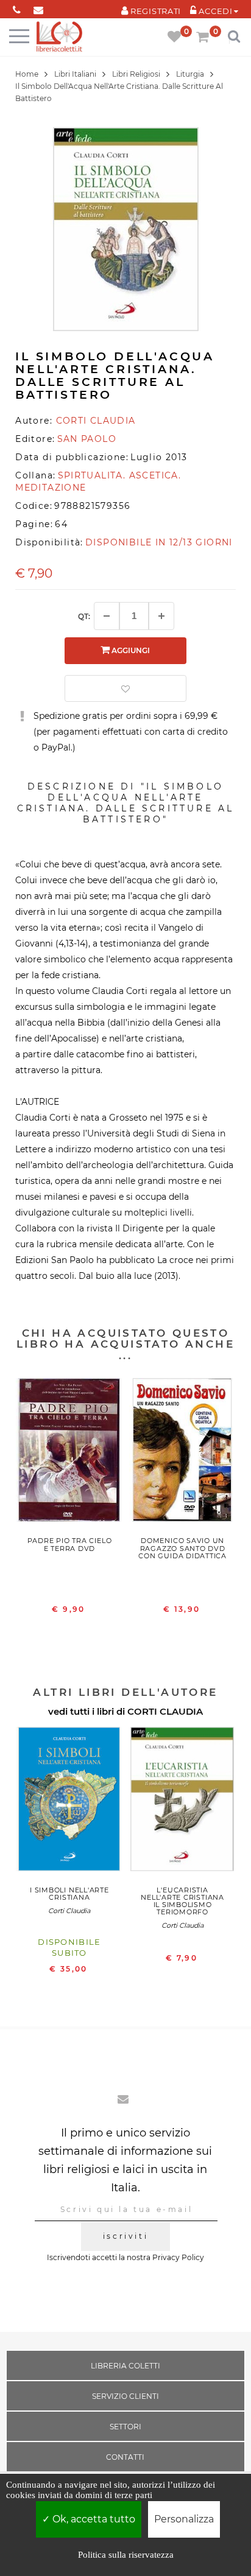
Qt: (84, 616)
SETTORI (125, 2427)
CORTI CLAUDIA (165, 1711)
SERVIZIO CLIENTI (125, 2396)
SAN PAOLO (87, 439)
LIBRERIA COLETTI (125, 2366)
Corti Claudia (69, 1911)
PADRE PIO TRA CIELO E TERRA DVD (70, 1544)
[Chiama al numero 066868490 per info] (17, 8)
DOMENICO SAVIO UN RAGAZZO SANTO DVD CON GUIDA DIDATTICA (182, 1548)
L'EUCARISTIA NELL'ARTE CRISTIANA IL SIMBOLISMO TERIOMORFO (182, 1901)
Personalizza (184, 2519)
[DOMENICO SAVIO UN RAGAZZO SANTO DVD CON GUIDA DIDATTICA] (183, 1453)
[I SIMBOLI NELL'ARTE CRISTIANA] (69, 1802)
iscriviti (125, 2236)
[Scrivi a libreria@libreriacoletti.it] (38, 8)
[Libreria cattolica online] (59, 37)
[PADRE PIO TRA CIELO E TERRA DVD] (69, 1453)
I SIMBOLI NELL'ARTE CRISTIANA (69, 1894)
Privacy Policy (178, 2257)
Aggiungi (130, 650)
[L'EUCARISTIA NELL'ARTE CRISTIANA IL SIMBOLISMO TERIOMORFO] (183, 1802)
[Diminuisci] (107, 616)
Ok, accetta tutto (93, 2519)
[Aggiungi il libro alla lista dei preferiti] (125, 688)
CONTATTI (125, 2457)
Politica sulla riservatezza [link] (126, 2555)
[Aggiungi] (161, 616)
